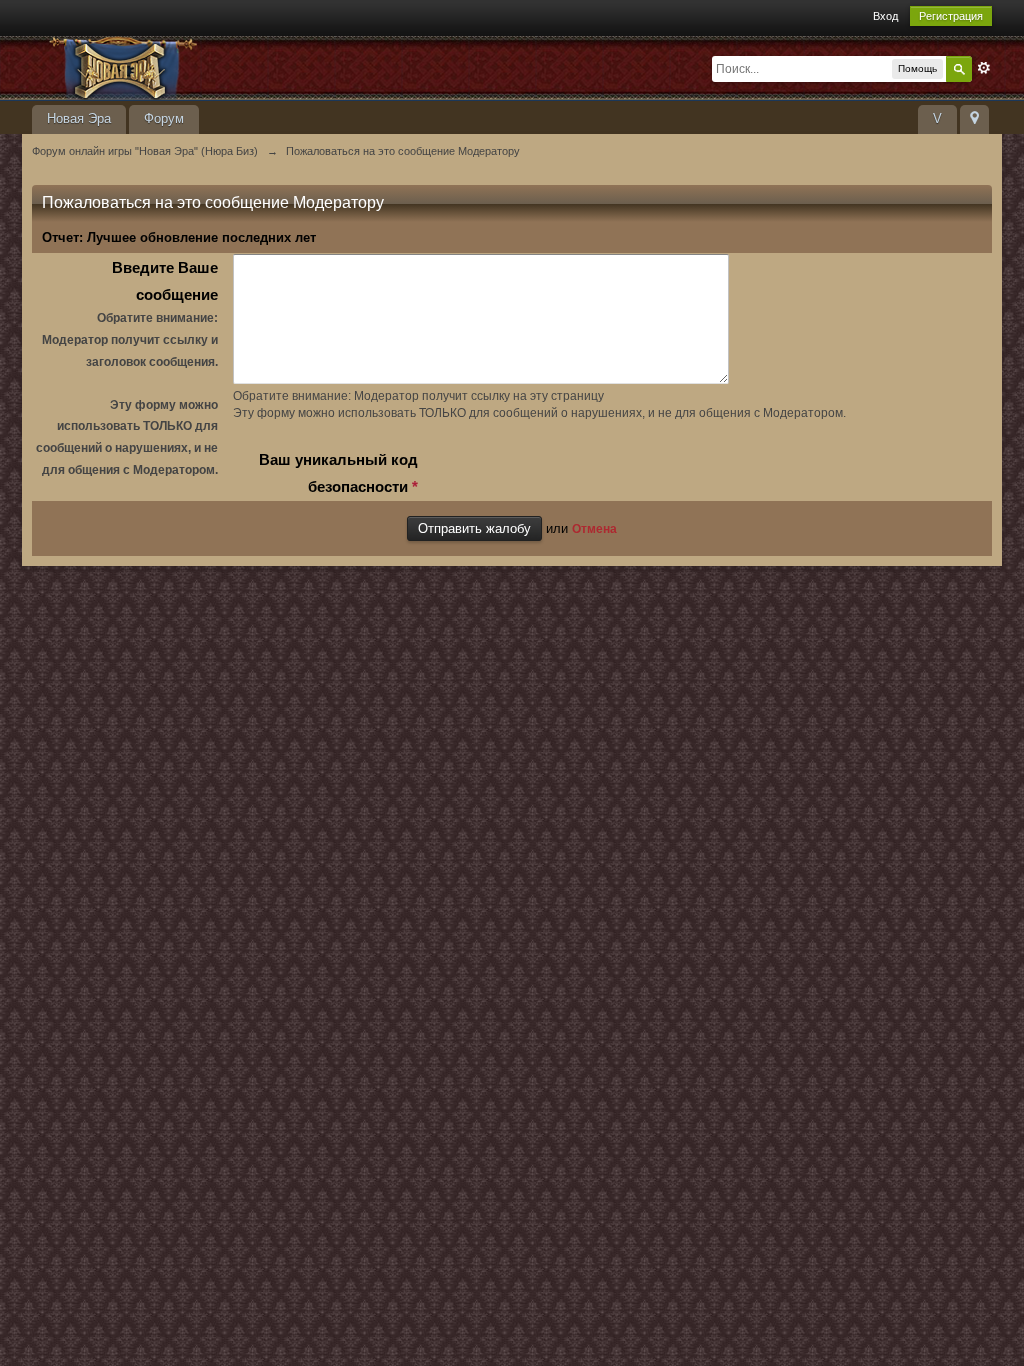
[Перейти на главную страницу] (211, 66)
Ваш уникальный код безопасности (338, 473)
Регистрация (951, 16)
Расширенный (984, 68)
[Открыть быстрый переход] (974, 119)
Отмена (594, 528)
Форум (164, 118)
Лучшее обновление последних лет (201, 237)
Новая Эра (79, 118)
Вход (885, 16)
